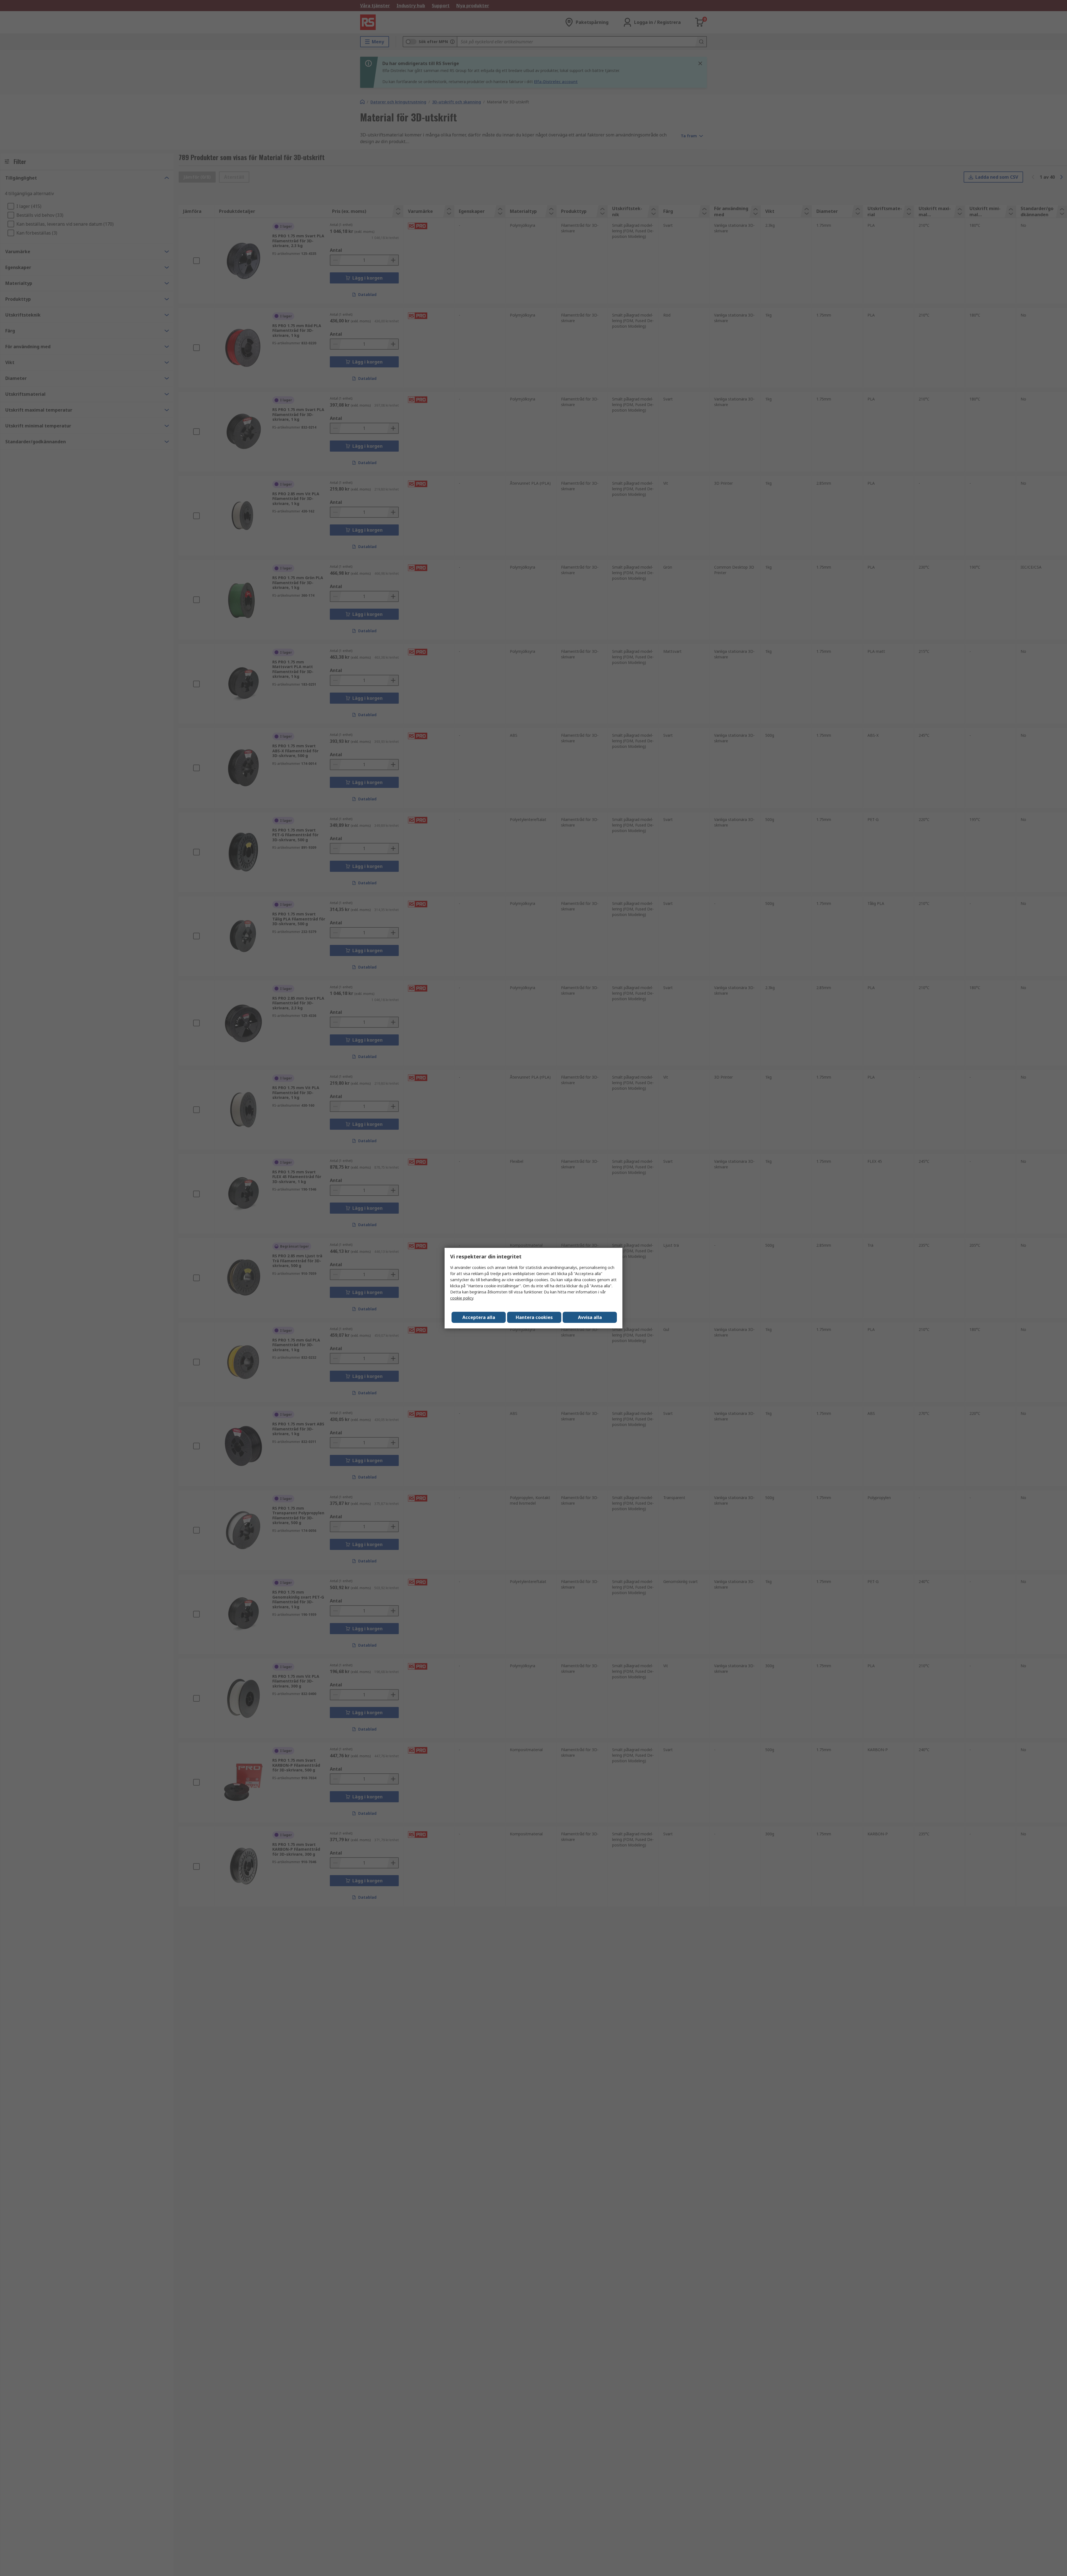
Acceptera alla (479, 1317)
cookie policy (462, 1298)
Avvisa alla (590, 1317)
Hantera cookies (534, 1317)
